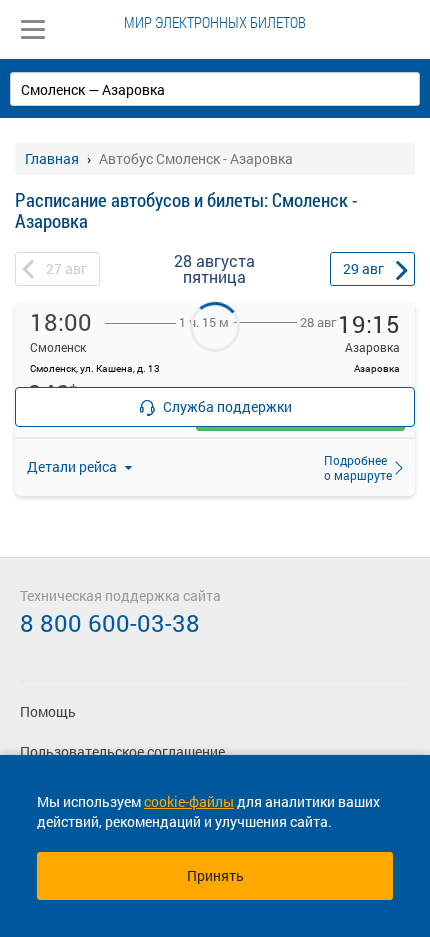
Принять (215, 875)
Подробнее (352, 467)
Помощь (48, 711)
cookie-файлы (189, 801)
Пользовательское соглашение (122, 751)
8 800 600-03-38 (110, 623)
